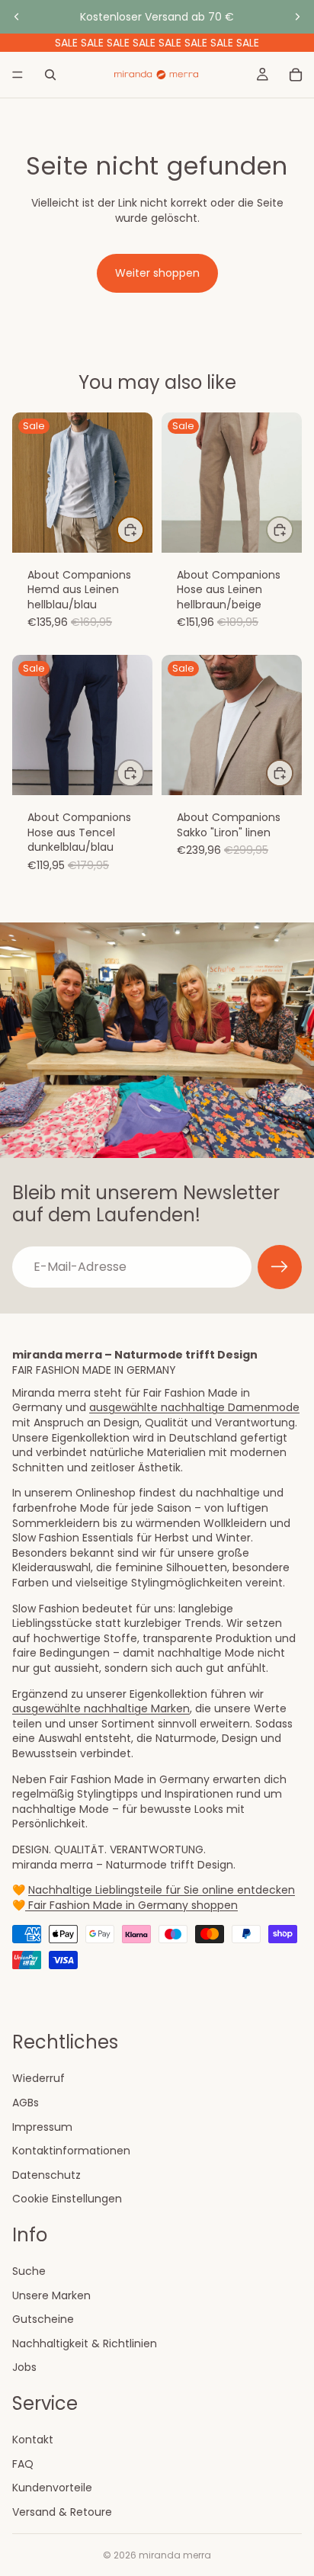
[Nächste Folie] (297, 17)
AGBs (26, 2103)
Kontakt (33, 2440)
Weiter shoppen (157, 273)
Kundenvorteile (52, 2488)
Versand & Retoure (62, 2512)
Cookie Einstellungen (67, 2199)
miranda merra (175, 2555)
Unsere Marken (51, 2295)
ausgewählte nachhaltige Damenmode (194, 1407)
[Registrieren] (280, 1267)
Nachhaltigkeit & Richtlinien (85, 2343)
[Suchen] (50, 75)
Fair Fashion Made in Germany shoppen (131, 1905)
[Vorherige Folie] (17, 17)
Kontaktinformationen (71, 2151)
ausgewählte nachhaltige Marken (101, 1708)
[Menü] (18, 75)
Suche (29, 2271)
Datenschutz (46, 2175)
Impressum (42, 2126)
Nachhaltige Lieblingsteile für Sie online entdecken (162, 1890)
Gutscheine (43, 2319)
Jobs (24, 2367)
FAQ (23, 2464)
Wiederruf (38, 2078)
